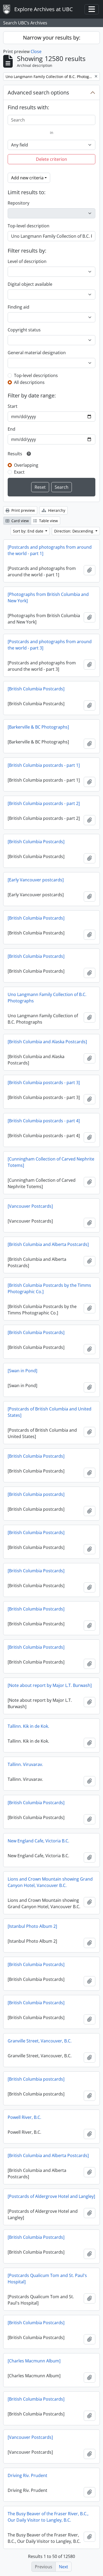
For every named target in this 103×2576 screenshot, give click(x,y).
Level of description (27, 261)
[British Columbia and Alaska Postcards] (47, 1042)
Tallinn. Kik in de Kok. (28, 1726)
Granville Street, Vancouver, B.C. (40, 2041)
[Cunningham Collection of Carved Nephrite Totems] (51, 1162)
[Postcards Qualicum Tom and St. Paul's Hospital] (47, 2279)
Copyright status (24, 330)
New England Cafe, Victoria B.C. (38, 1841)
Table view (48, 521)
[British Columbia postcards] (36, 1494)
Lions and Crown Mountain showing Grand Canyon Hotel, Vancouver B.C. (50, 1882)
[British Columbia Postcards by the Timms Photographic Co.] (49, 1288)
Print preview (23, 510)
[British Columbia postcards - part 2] (44, 803)
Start (13, 406)
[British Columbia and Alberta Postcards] (48, 1244)
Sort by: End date (29, 531)
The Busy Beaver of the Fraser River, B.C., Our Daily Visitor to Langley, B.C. (48, 2517)
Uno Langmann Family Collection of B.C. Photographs (47, 998)
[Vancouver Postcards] (30, 1206)
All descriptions (29, 382)
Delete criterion (51, 159)
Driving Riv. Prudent (27, 2475)
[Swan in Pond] (22, 1371)
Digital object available (30, 284)
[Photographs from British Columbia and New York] (48, 598)
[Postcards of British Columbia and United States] (50, 1412)
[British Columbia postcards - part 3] (44, 1083)
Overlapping (26, 465)
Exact (19, 472)
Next (64, 2567)
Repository (18, 203)
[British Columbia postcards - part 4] (44, 1121)
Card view (20, 521)
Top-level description (29, 226)
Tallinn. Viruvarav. (25, 1764)
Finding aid (18, 307)
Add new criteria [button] (27, 178)
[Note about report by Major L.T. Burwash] (50, 1685)
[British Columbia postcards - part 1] (44, 765)
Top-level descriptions (36, 375)
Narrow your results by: (52, 38)
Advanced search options (38, 92)
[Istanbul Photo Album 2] (32, 1926)
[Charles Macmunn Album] (34, 2361)
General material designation (37, 353)
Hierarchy (56, 510)
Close (36, 51)
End (11, 429)
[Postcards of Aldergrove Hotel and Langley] (51, 2196)
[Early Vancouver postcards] (36, 880)
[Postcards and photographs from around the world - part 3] (50, 645)
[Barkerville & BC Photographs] (38, 727)
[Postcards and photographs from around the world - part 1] (50, 550)
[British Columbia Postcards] (36, 689)
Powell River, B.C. (24, 2117)
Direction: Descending (74, 531)
